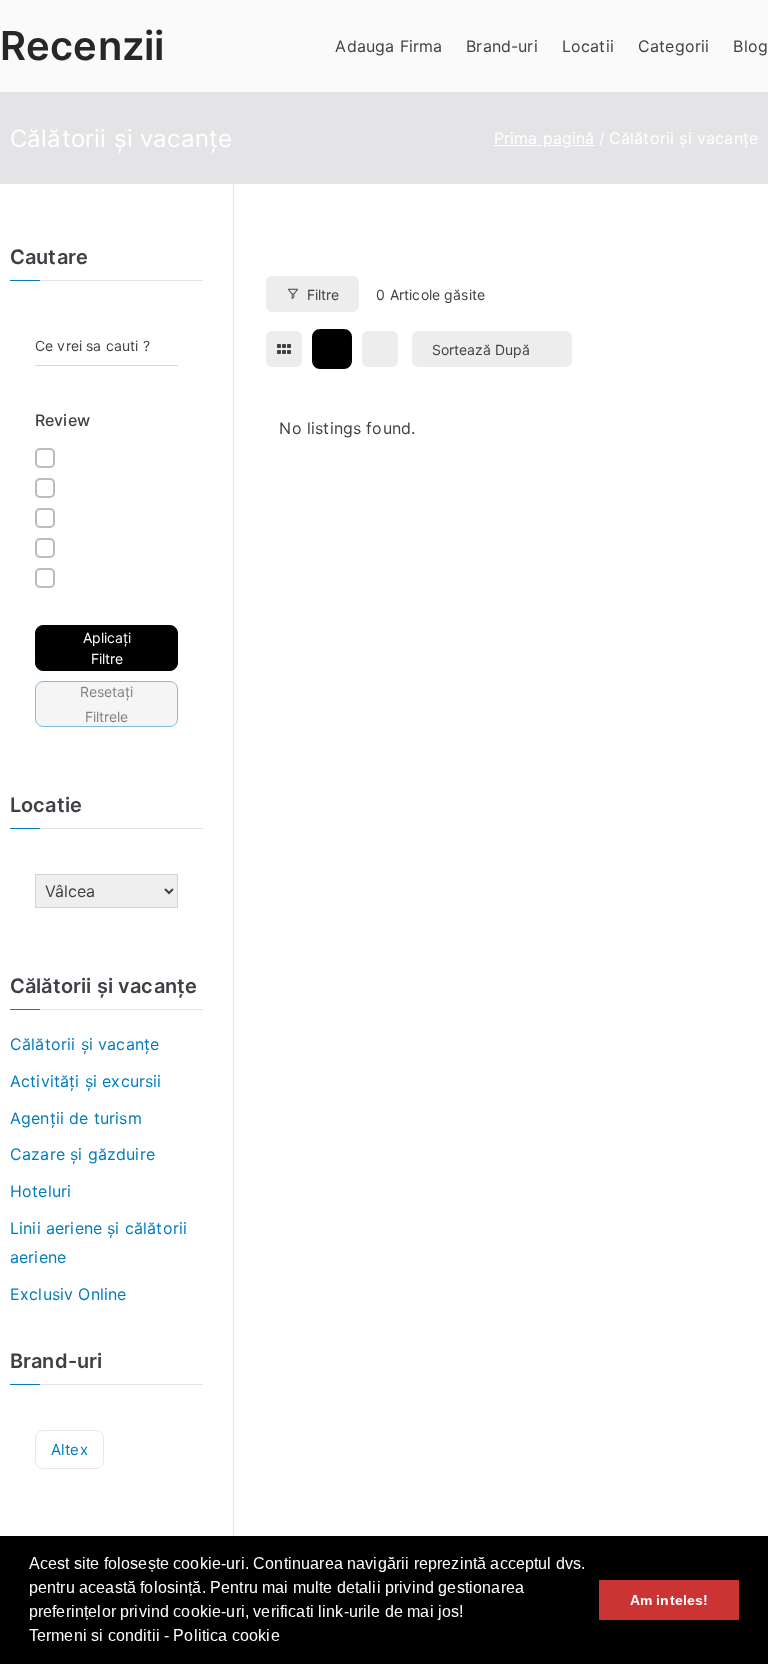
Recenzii (82, 45)
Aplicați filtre (107, 648)
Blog (750, 46)
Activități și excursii (86, 1081)
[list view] (332, 349)
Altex (69, 1449)
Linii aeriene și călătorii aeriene (98, 1242)
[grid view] (284, 349)
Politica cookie (226, 1635)
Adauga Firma (388, 46)
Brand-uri (501, 46)
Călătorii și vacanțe (84, 1044)
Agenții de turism (76, 1118)
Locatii (588, 46)
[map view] (380, 349)
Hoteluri (40, 1191)
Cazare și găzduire (82, 1154)
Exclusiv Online (68, 1294)
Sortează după (481, 349)
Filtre (323, 294)
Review (62, 420)
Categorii (673, 46)
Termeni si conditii (94, 1635)
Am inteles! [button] (669, 1600)
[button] (287, 1638)
